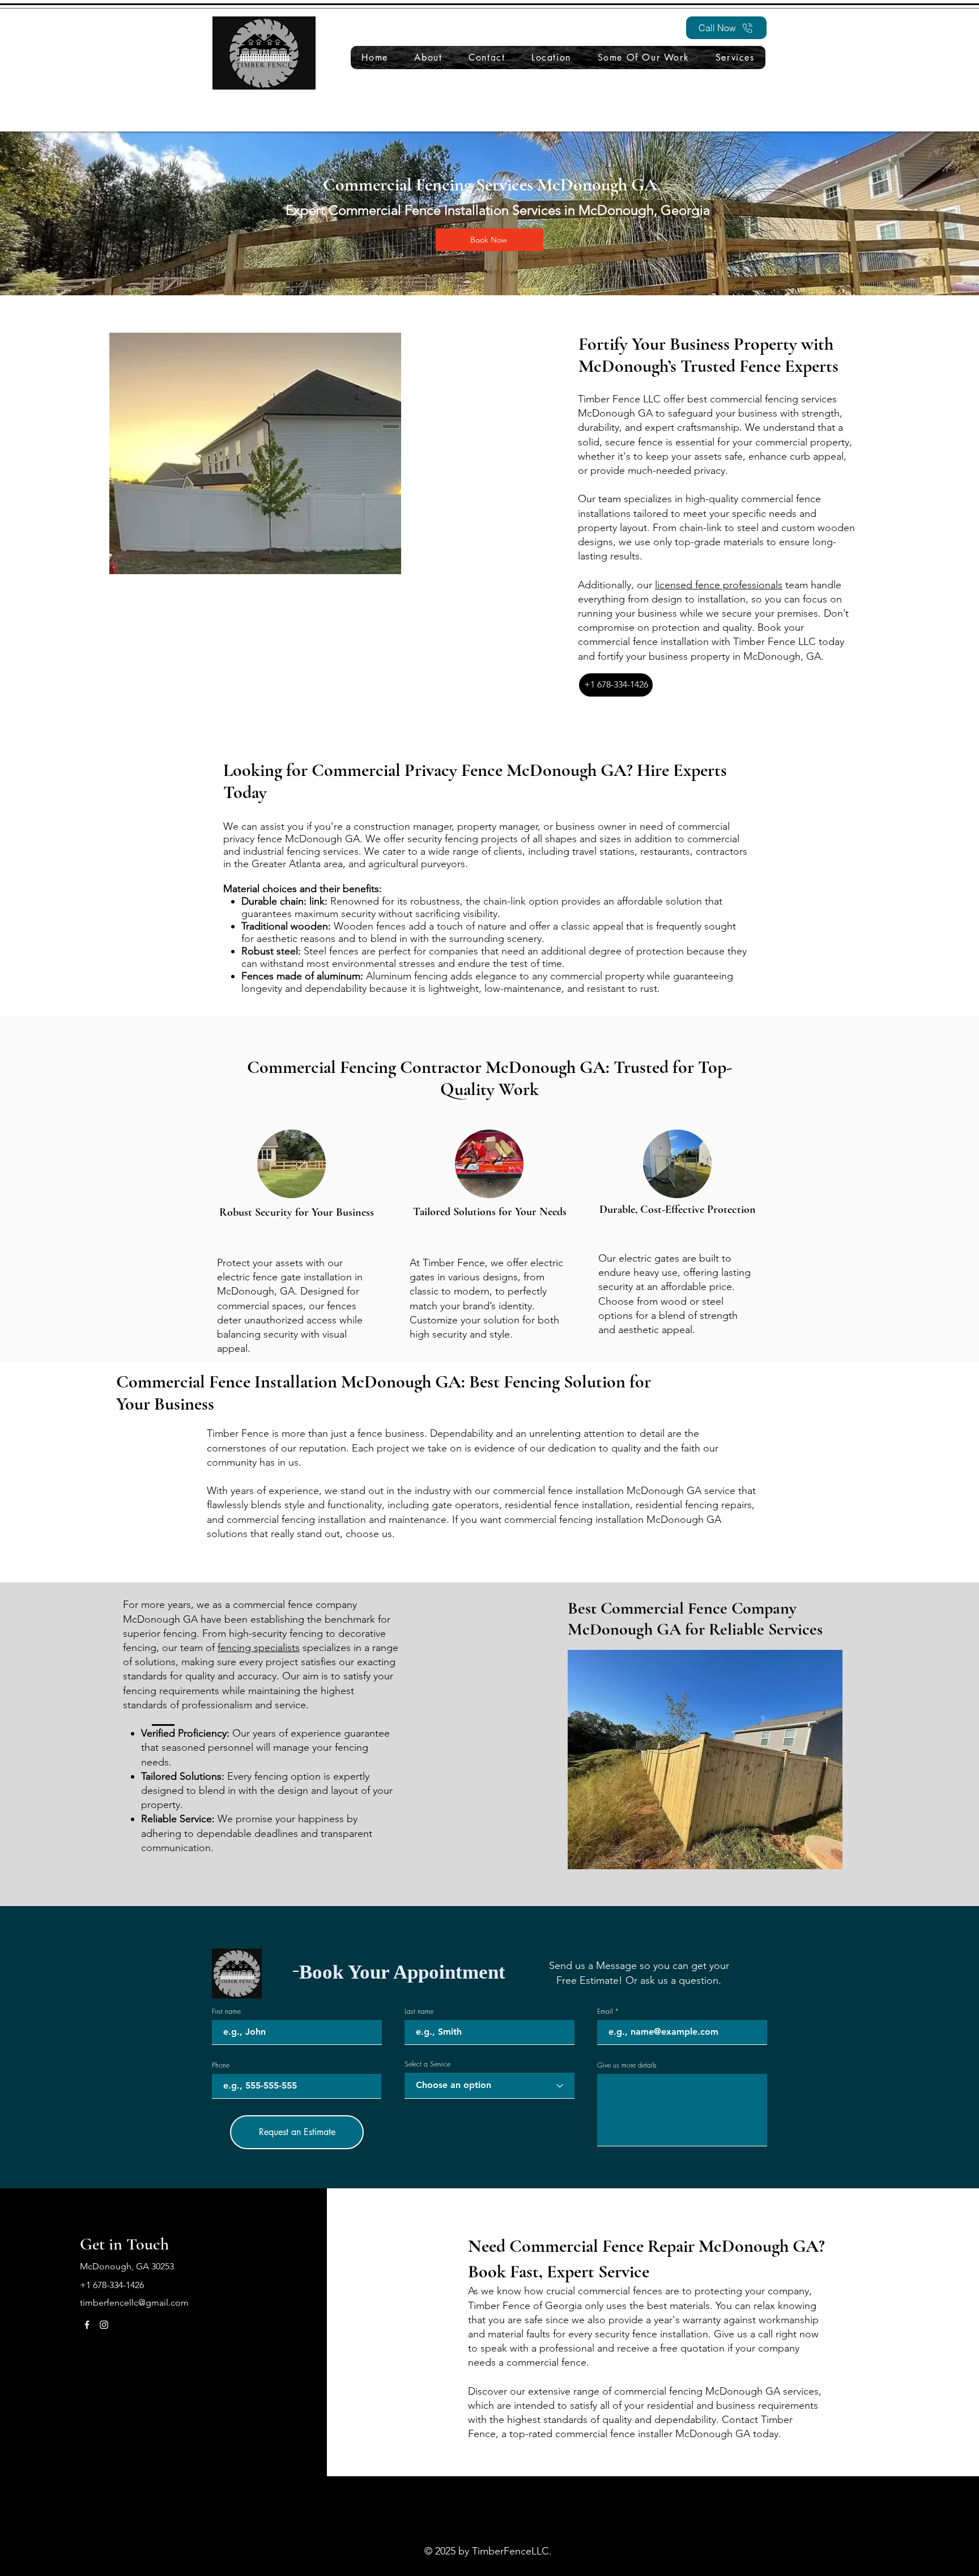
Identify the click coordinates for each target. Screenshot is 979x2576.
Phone (221, 2065)
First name (226, 2011)
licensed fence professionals (719, 585)
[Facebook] (87, 2325)
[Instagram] (104, 2325)
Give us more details (627, 2065)
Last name (419, 2011)
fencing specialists (259, 1648)
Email (605, 2011)
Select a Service (427, 2064)
